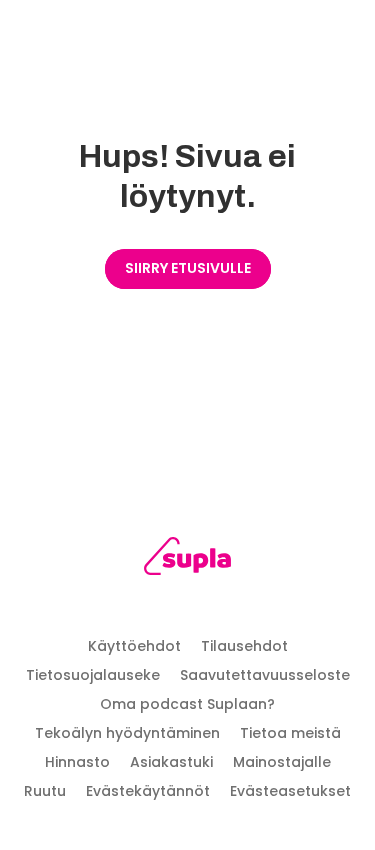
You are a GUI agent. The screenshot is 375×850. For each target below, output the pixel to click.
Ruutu (45, 791)
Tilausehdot (244, 646)
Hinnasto (77, 762)
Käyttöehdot (134, 646)
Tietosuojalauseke (93, 675)
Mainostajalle (282, 762)
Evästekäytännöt (148, 791)
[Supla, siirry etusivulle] (187, 559)
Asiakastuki (171, 762)
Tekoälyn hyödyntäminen (127, 733)
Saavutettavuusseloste (265, 675)
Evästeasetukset (290, 791)
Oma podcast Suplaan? (187, 704)
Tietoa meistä (290, 733)
